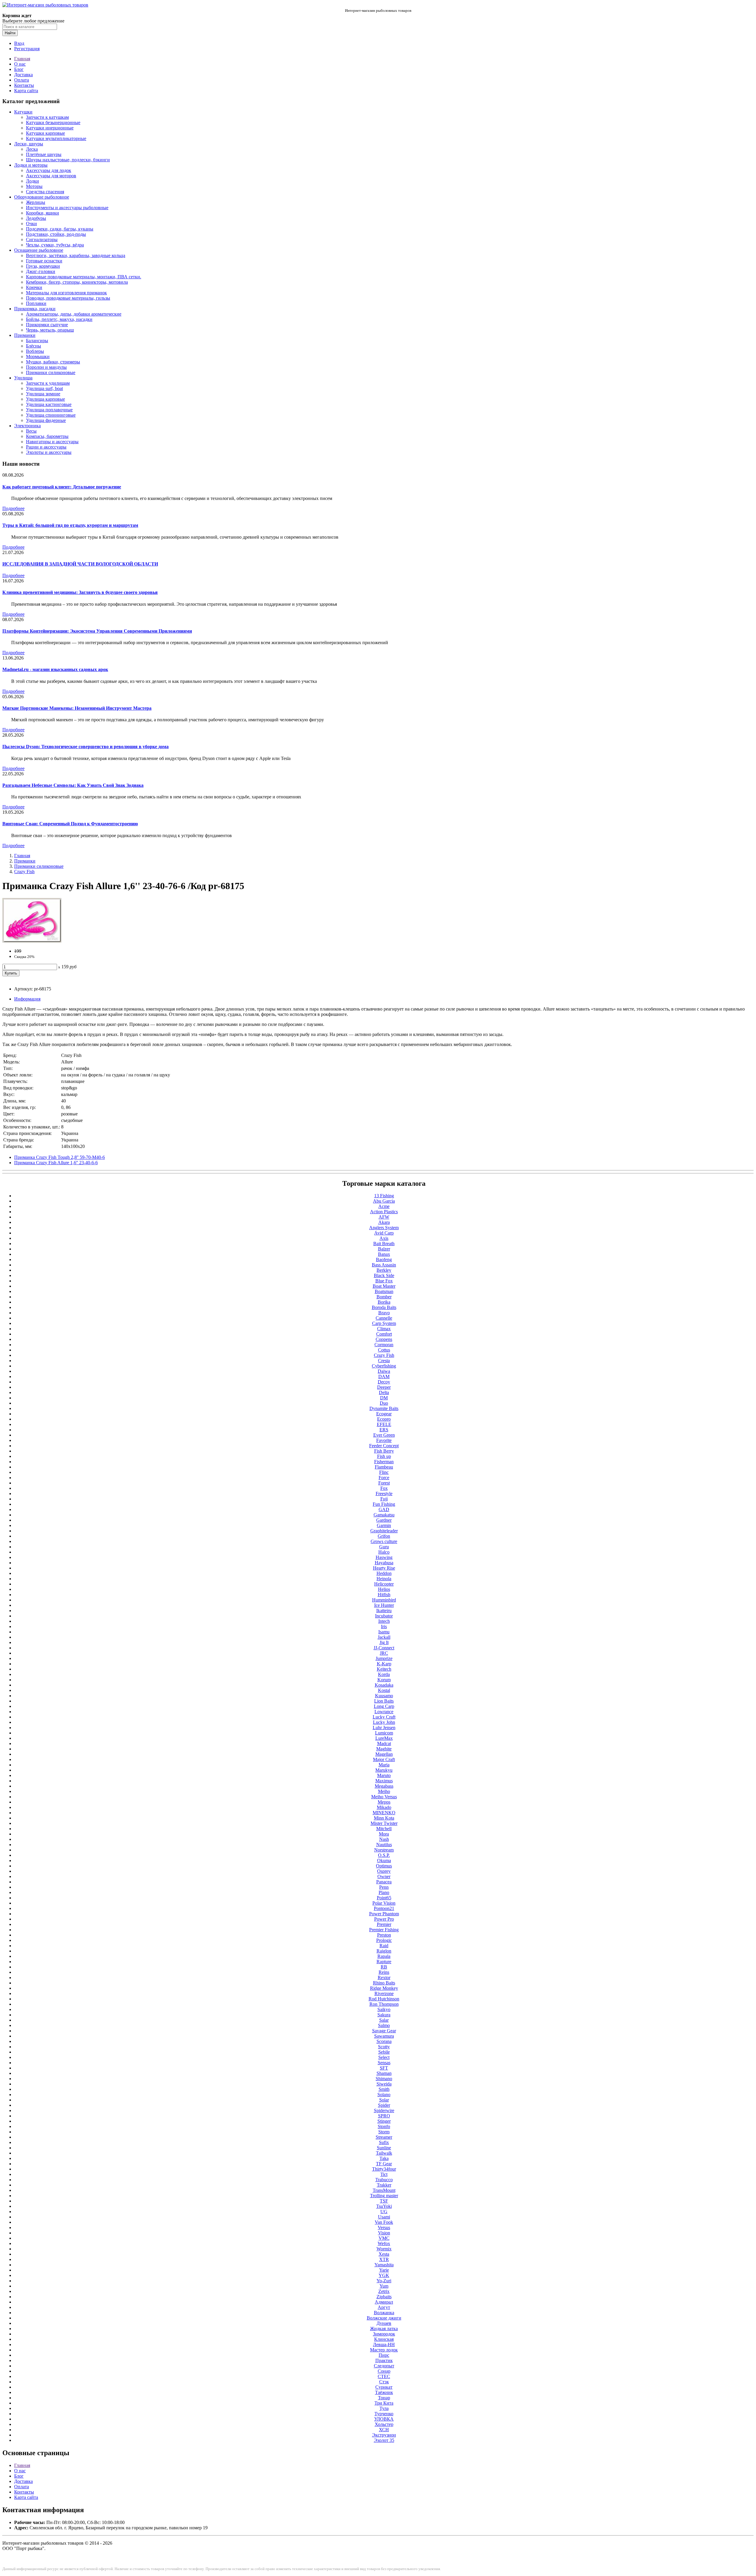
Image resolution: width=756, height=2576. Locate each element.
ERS (384, 1430)
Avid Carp (384, 1233)
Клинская (384, 2339)
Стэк (384, 2382)
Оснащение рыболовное (39, 250)
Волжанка (384, 2313)
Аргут (384, 2307)
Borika (384, 1302)
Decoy (384, 1382)
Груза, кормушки (43, 266)
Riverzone (384, 1993)
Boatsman (384, 1291)
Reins (384, 1972)
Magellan (384, 1754)
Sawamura (384, 2036)
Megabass (384, 1786)
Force (384, 1478)
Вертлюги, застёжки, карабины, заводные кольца (76, 255)
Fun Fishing (384, 1504)
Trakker (384, 2185)
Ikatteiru (384, 1611)
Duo (384, 1403)
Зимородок (384, 2334)
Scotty (384, 2047)
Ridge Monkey (384, 1988)
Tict (384, 2174)
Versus (384, 2227)
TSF (384, 2201)
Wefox (384, 2243)
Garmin (384, 1525)
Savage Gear (384, 2031)
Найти (10, 33)
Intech (384, 1621)
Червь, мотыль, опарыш (50, 330)
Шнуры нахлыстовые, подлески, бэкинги (68, 160)
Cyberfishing (384, 1366)
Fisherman (384, 1462)
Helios (384, 1589)
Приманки (25, 335)
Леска (32, 149)
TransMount (384, 2190)
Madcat (384, 1743)
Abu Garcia (384, 1201)
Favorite (384, 1440)
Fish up (384, 1456)
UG (384, 2212)
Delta (384, 1392)
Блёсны (34, 346)
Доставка (23, 75)
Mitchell (384, 1829)
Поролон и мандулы (46, 367)
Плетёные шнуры (44, 154)
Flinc (384, 1472)
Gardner (384, 1520)
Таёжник (384, 2392)
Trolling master (384, 2196)
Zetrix (384, 2291)
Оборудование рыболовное (42, 197)
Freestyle (384, 1494)
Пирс (384, 2355)
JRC (384, 1653)
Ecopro (384, 1419)
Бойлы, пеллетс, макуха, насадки (59, 319)
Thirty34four (384, 2169)
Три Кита (384, 2403)
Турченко (384, 2414)
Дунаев (384, 2323)
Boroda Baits (384, 1307)
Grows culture (384, 1541)
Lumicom (384, 1733)
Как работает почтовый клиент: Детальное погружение (62, 487)
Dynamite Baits (384, 1408)
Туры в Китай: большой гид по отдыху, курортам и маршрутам (70, 525)
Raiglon (384, 1951)
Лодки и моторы (31, 165)
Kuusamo (384, 1696)
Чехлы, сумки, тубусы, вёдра (55, 245)
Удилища (23, 378)
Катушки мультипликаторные (56, 138)
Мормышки (38, 356)
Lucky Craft (384, 1717)
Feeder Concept (384, 1446)
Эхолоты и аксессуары (49, 452)
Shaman (384, 2073)
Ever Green (384, 1435)
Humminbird (384, 1600)
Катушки (23, 112)
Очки (31, 224)
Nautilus (384, 1845)
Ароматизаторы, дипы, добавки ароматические (74, 314)
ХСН (384, 2430)
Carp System (384, 1323)
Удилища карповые (45, 399)
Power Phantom (384, 1914)
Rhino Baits (384, 1983)
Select (384, 2057)
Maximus (384, 1781)
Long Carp (384, 1706)
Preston (384, 1935)
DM (384, 1398)
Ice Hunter (384, 1605)
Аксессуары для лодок (49, 170)
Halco (384, 1552)
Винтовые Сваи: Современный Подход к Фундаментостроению (70, 824)
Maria (384, 1765)
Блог (19, 69)
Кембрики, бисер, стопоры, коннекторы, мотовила (77, 282)
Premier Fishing (384, 1930)
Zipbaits (384, 2297)
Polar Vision (384, 1903)
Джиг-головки (41, 271)
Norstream (384, 1850)
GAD (384, 1509)
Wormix (384, 2249)
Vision (384, 2233)
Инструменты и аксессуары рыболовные (67, 208)
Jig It (384, 1642)
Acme (384, 1206)
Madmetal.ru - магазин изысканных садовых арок (55, 669)
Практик (384, 2360)
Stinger (384, 2121)
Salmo (384, 2025)
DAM (384, 1376)
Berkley (384, 1270)
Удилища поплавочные (49, 410)
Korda (384, 1674)
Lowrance (384, 1712)
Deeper (384, 1387)
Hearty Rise (384, 1568)
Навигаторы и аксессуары (52, 442)
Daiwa (384, 1371)
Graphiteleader (384, 1531)
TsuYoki (384, 2206)
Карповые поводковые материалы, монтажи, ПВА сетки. (84, 277)
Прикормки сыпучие (47, 325)
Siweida (384, 2084)
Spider (384, 2105)
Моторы (34, 186)
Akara (384, 1222)
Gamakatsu (384, 1515)
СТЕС (384, 2376)
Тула (384, 2408)
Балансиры (37, 341)
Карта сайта (26, 91)
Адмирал (384, 2302)
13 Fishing (384, 1196)
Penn (384, 1887)
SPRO (384, 2116)
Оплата (22, 80)
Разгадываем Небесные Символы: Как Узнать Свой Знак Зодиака (73, 785)
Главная (22, 59)
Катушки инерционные (50, 128)
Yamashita (384, 2265)
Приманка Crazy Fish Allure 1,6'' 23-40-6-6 (56, 1163)
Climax (384, 1329)
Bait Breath (384, 1244)
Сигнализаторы (42, 239)
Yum (384, 2286)
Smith (384, 2089)
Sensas (384, 2063)
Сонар (384, 2371)
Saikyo (384, 2009)
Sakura (384, 2015)
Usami (384, 2217)
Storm (384, 2132)
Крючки (34, 287)
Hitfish (384, 1595)
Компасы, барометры (47, 436)
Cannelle (384, 1318)
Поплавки (36, 303)
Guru (384, 1547)
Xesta (384, 2254)
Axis (384, 1238)
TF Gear (384, 2164)
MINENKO (384, 1813)
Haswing (384, 1557)
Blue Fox (384, 1281)
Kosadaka (384, 1685)
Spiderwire (384, 2110)
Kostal (384, 1690)
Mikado (384, 1807)
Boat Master (384, 1286)
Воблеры (35, 351)
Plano (384, 1892)
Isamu (384, 1632)
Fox (384, 1488)
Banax (384, 1254)
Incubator (384, 1616)
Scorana (384, 2041)
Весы (31, 431)
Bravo (384, 1313)
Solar (384, 2100)
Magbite (384, 1749)
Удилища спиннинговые (51, 415)
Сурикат (384, 2387)
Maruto (384, 1775)
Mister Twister (384, 1823)
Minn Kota (384, 1818)
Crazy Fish (24, 872)
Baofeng (384, 1259)
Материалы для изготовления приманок (66, 293)
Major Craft (384, 1759)
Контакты (24, 85)
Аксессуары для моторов (51, 176)
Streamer (384, 2137)
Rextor (384, 1978)
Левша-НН (384, 2344)
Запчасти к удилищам (48, 383)
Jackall (384, 1637)
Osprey (384, 1871)
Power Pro (384, 1919)
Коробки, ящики (43, 213)
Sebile (384, 2052)
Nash (384, 1839)
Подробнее (13, 508)
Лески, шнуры (29, 144)
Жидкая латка (384, 2329)
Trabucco (384, 2180)
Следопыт (384, 2366)
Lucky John (384, 1722)
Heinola (384, 1579)
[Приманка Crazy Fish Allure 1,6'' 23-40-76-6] (32, 941)
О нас (20, 64)
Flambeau (384, 1467)
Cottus (384, 1350)
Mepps (384, 1802)
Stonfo (384, 2126)
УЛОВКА (384, 2419)
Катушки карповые (45, 133)
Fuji (384, 1499)
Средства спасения (45, 192)
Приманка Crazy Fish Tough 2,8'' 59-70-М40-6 (60, 1157)
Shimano (384, 2079)
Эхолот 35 (384, 2440)
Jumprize (384, 1658)
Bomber (384, 1297)
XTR (384, 2259)
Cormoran (384, 1345)
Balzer (384, 1249)
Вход (19, 43)
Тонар (384, 2398)
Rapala (384, 1956)
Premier (384, 1924)
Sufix (384, 2142)
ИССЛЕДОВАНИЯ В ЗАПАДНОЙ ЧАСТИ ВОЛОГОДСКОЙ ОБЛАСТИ (80, 564)
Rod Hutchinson (384, 1999)
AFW (384, 1217)
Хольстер (384, 2424)
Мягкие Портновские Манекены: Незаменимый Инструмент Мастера (77, 708)
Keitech (384, 1669)
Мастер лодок (384, 2350)
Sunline (384, 2148)
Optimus (384, 1866)
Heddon (384, 1573)
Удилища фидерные (46, 420)
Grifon (384, 1536)
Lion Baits (384, 1701)
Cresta (384, 1361)
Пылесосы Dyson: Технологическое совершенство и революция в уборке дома (85, 747)
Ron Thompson (384, 2004)
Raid (384, 1946)
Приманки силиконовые (51, 372)
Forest (384, 1483)
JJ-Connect (384, 1648)
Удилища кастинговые (49, 404)
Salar (384, 2020)
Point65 (384, 1898)
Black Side (384, 1275)
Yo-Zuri (384, 2281)
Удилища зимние (43, 394)
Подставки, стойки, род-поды (56, 234)
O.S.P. (384, 1855)
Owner (384, 1876)
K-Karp (384, 1664)
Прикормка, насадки (35, 309)
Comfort (384, 1334)
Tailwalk (384, 2153)
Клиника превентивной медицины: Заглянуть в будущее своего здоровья (80, 592)
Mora (384, 1834)
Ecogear (384, 1414)
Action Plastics (384, 1212)
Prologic (384, 1940)
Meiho (384, 1791)
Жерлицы (36, 202)
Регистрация (27, 49)
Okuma (384, 1860)
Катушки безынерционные (53, 122)
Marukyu (384, 1770)
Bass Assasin (384, 1265)
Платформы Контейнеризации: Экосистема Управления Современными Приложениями (97, 631)
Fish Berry (384, 1451)
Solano (384, 2095)
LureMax (384, 1738)
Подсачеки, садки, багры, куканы (60, 229)
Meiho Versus (384, 1797)
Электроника (27, 426)
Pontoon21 (384, 1908)
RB (384, 1967)
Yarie (384, 2270)
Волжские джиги (384, 2318)
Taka (384, 2158)
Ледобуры (36, 218)
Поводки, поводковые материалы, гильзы (68, 298)
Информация (27, 999)
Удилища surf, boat (44, 388)
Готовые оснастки (44, 261)
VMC (384, 2238)
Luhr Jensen (384, 1728)
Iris (384, 1626)
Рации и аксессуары (46, 447)
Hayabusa (384, 1563)
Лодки (32, 181)
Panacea (384, 1882)
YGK (384, 2275)
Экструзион (384, 2435)
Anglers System (384, 1228)
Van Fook (384, 2222)
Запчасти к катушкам (47, 117)
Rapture (384, 1962)
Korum (384, 1680)
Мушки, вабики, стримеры (53, 362)
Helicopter (384, 1584)
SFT (384, 2068)
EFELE (384, 1424)
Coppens (384, 1339)
